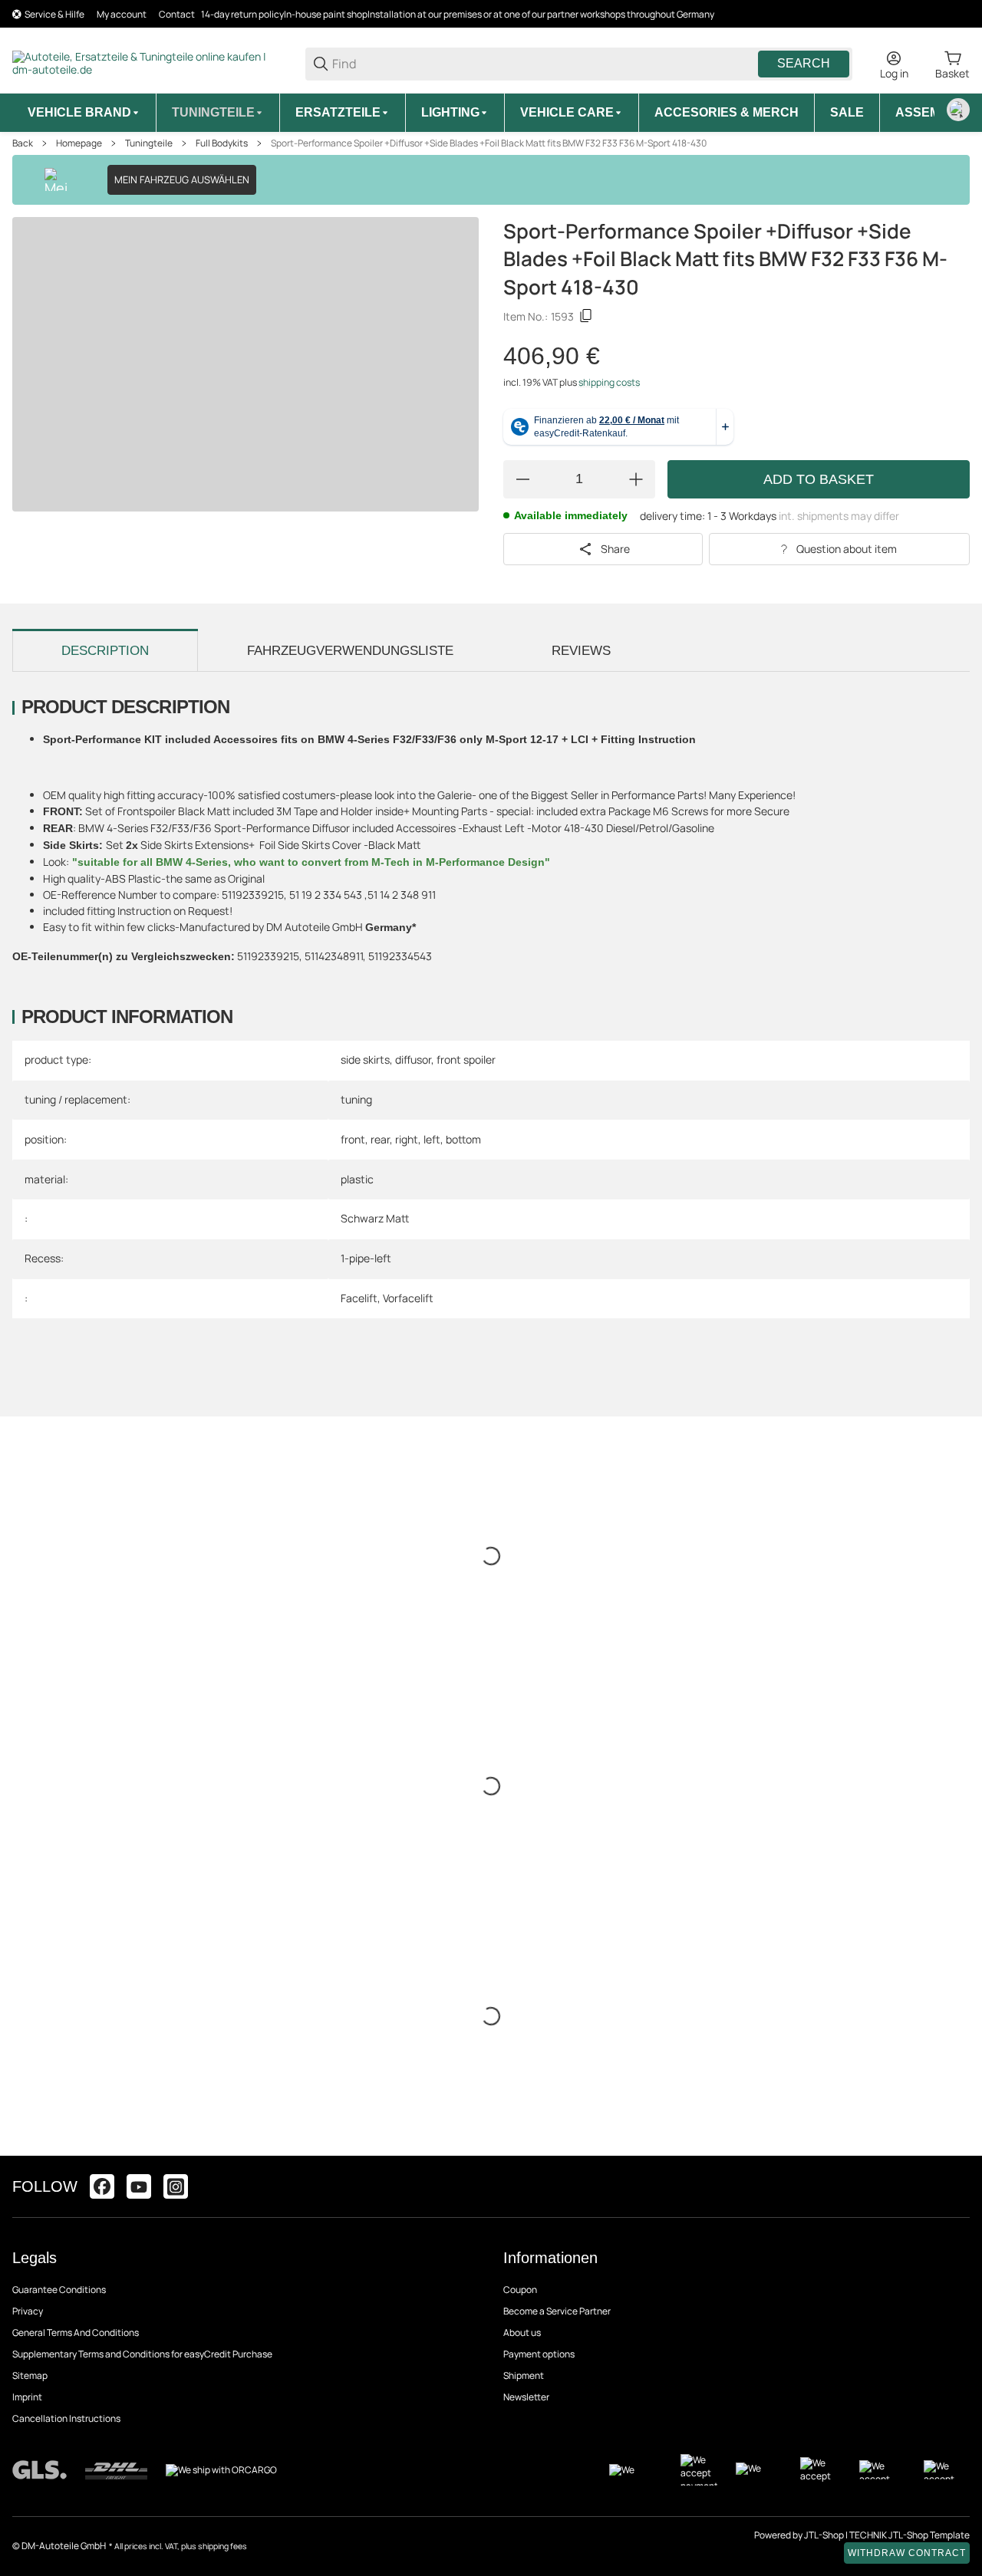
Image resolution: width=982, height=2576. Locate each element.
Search (804, 63)
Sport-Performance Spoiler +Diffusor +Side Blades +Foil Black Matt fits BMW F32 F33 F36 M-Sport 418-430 (489, 143)
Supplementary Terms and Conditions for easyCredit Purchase (142, 2354)
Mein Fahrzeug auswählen (182, 179)
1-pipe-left (366, 1258)
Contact (177, 14)
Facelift (359, 1298)
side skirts (365, 1059)
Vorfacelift (408, 1298)
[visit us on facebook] (102, 2186)
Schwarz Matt (375, 1218)
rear (380, 1139)
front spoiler (466, 1059)
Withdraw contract (907, 2553)
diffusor (413, 1059)
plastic (357, 1179)
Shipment (524, 2375)
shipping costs (609, 382)
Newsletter (526, 2397)
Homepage (79, 143)
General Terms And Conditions (76, 2333)
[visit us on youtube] (139, 2186)
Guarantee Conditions (59, 2290)
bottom (463, 1139)
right (407, 1139)
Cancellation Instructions (66, 2418)
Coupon (520, 2290)
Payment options (539, 2354)
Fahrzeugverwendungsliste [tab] (350, 651)
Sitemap (30, 2375)
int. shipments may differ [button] (839, 516)
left (432, 1139)
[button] (957, 2186)
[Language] (958, 110)
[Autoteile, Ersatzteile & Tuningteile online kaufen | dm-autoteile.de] (147, 63)
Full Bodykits (222, 143)
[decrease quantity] (522, 479)
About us (522, 2333)
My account (122, 14)
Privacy (28, 2311)
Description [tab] (105, 651)
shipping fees (222, 2546)
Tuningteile (149, 143)
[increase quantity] (636, 479)
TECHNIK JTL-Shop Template (910, 2535)
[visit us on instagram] (176, 2186)
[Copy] (586, 316)
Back (23, 143)
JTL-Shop (825, 2535)
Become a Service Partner (557, 2311)
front (353, 1139)
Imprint (27, 2397)
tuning (356, 1099)
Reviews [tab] (581, 651)
